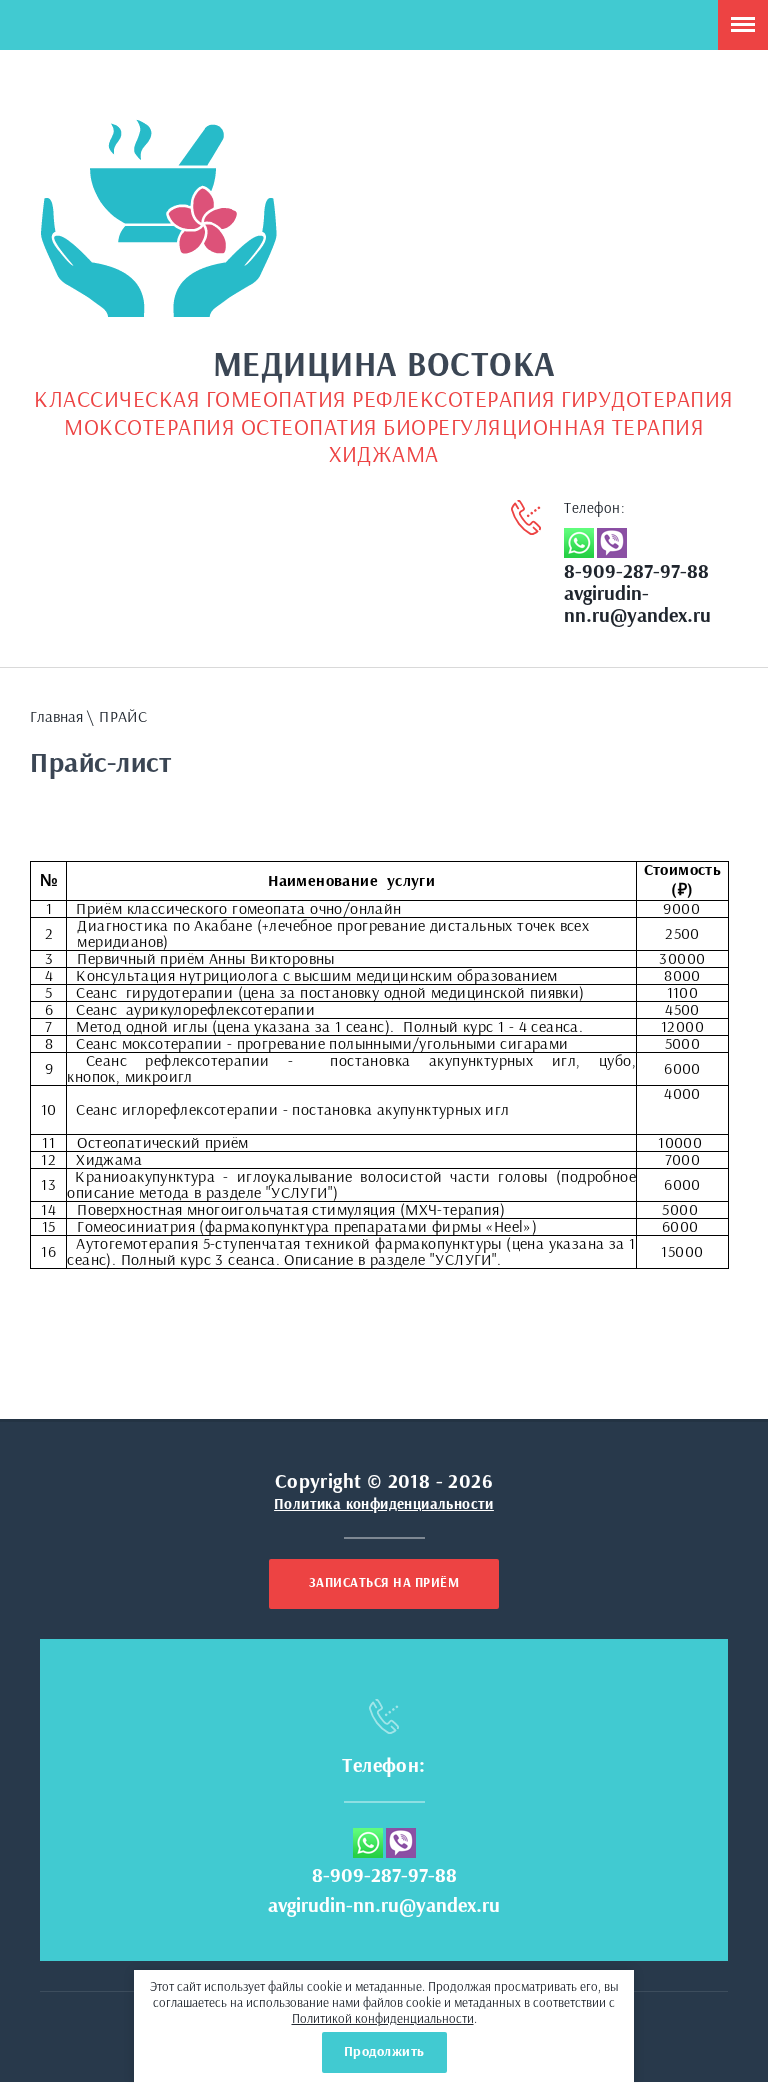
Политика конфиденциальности (384, 1504)
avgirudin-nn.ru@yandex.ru (384, 1906)
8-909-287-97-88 (636, 572)
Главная (56, 717)
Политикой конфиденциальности (383, 2019)
